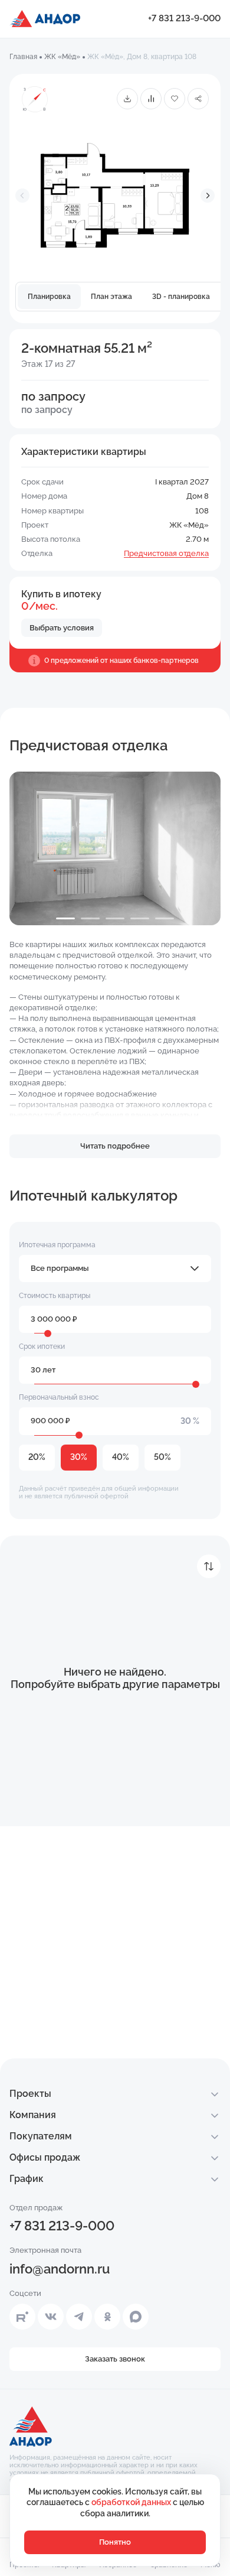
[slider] (48, 1333)
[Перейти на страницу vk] (51, 2317)
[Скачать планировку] (127, 99)
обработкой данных (132, 2502)
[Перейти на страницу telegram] (79, 2317)
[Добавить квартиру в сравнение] (151, 99)
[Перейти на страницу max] (136, 2317)
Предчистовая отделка (166, 553)
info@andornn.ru (60, 2269)
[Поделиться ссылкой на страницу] (198, 99)
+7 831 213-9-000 (184, 18)
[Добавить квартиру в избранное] (175, 99)
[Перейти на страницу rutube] (22, 2317)
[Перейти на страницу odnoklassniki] (107, 2317)
